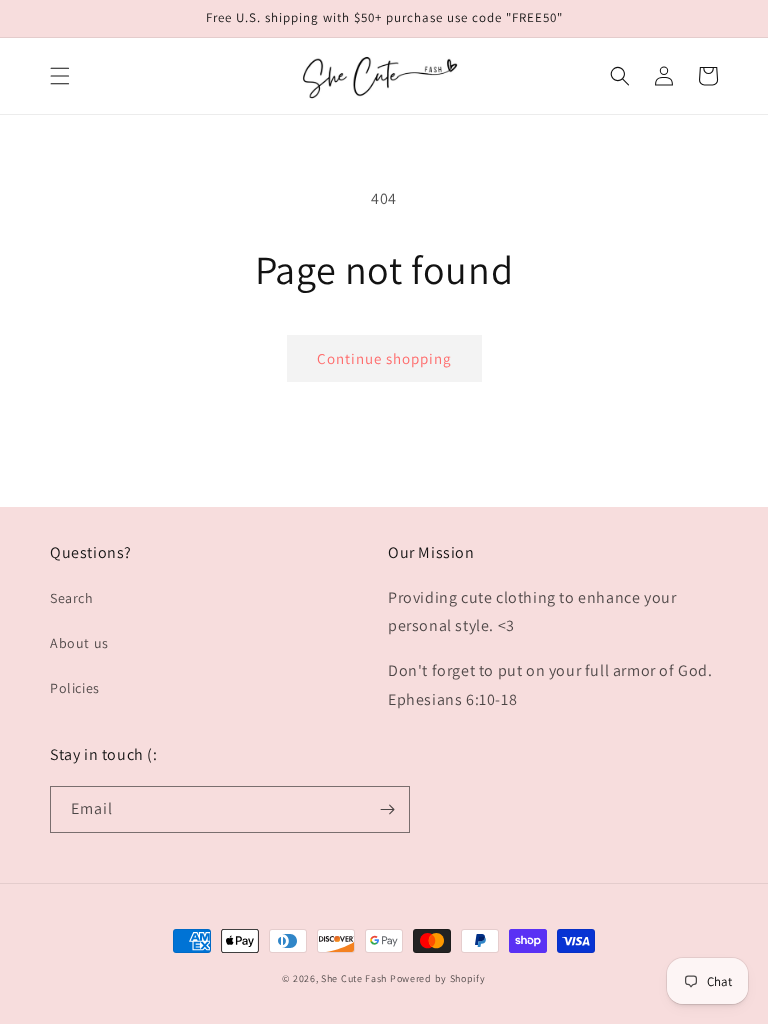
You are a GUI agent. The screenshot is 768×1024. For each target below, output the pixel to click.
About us (79, 643)
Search (72, 598)
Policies (75, 688)
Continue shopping (384, 358)
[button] (60, 76)
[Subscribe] (387, 809)
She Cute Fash (354, 978)
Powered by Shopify (438, 978)
